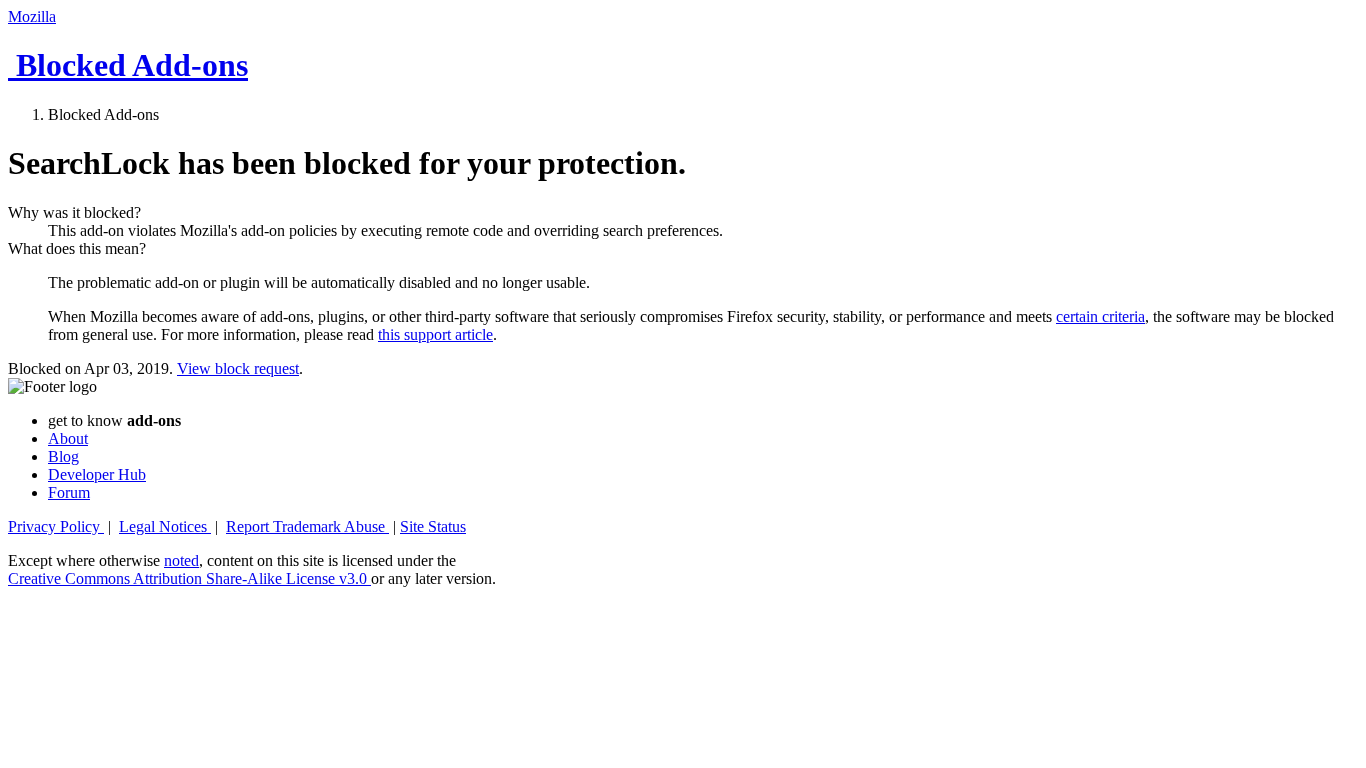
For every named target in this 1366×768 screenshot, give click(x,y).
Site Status (433, 526)
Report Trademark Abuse (307, 526)
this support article (435, 334)
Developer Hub (97, 474)
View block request (238, 368)
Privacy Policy (56, 526)
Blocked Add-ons (128, 65)
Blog (63, 456)
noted (181, 560)
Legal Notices (165, 526)
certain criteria (1100, 316)
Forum (69, 492)
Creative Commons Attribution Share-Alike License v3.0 (189, 578)
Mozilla (32, 16)
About (68, 438)
